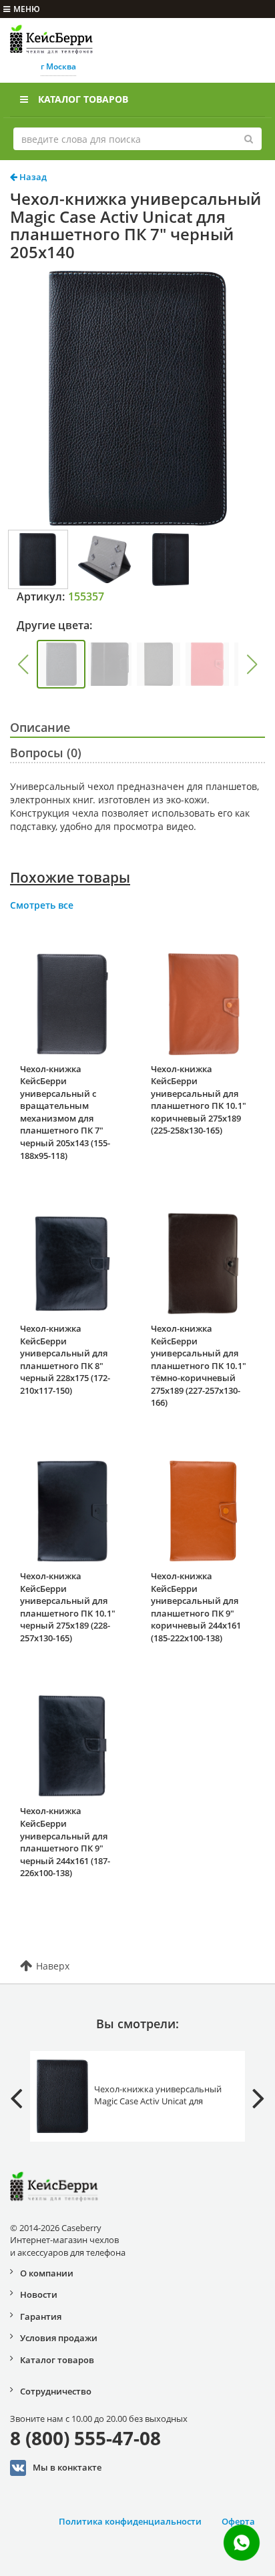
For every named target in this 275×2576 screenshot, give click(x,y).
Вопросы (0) (46, 753)
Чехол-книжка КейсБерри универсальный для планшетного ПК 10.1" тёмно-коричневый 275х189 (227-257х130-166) (199, 1365)
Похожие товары (70, 877)
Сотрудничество (56, 2391)
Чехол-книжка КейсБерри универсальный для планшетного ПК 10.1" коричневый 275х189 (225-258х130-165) (199, 1100)
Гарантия (41, 2316)
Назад (32, 177)
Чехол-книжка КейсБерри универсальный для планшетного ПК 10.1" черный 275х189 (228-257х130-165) (68, 1607)
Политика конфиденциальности (130, 2521)
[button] (23, 665)
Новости (39, 2294)
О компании (47, 2273)
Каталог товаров (83, 99)
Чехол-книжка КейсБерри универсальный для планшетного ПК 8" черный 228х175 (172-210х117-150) (65, 1359)
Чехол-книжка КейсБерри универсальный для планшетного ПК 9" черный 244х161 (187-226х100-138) (65, 1842)
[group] (61, 664)
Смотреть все (42, 905)
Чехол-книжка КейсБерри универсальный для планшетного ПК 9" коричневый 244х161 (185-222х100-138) (196, 1607)
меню (27, 9)
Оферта (238, 2521)
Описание (40, 727)
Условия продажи (59, 2338)
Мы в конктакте (67, 2467)
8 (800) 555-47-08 (85, 2438)
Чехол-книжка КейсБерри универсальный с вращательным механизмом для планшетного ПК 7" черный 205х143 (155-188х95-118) (65, 1112)
